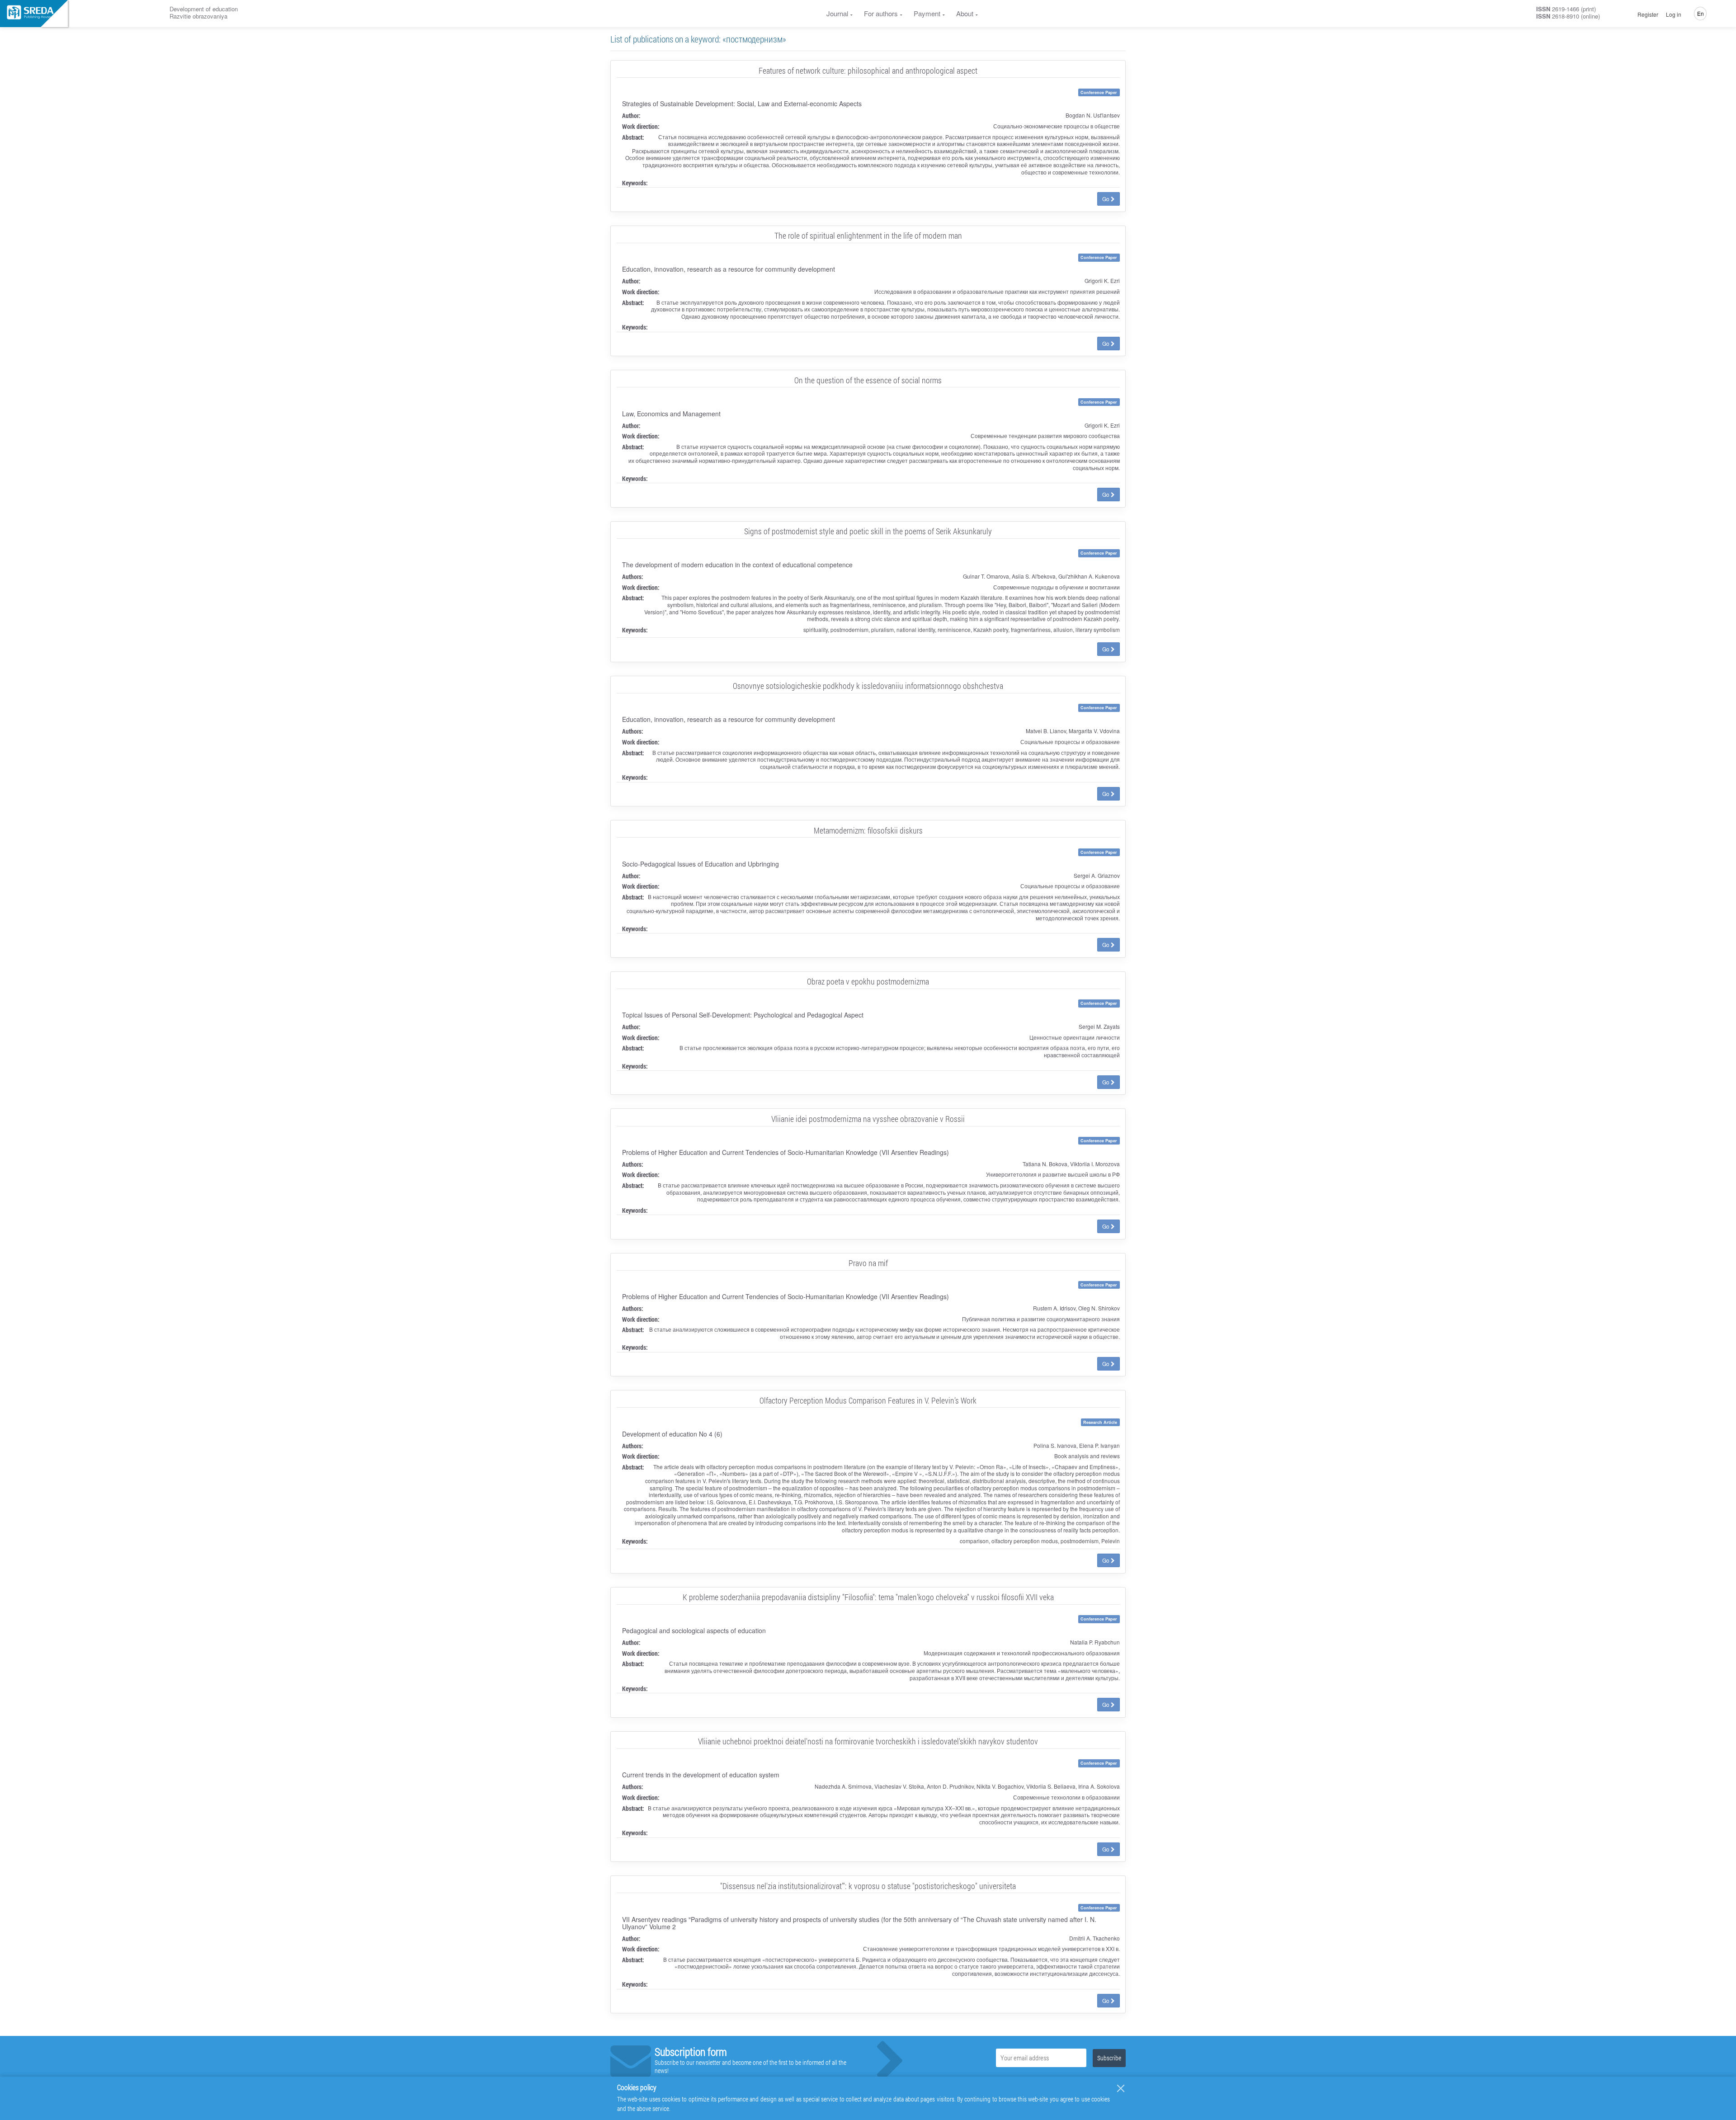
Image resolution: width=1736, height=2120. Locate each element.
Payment (927, 13)
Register (1648, 14)
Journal (837, 13)
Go (1106, 199)
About (965, 13)
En (1701, 13)
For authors (881, 13)
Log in (1674, 14)
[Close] (1121, 2088)
